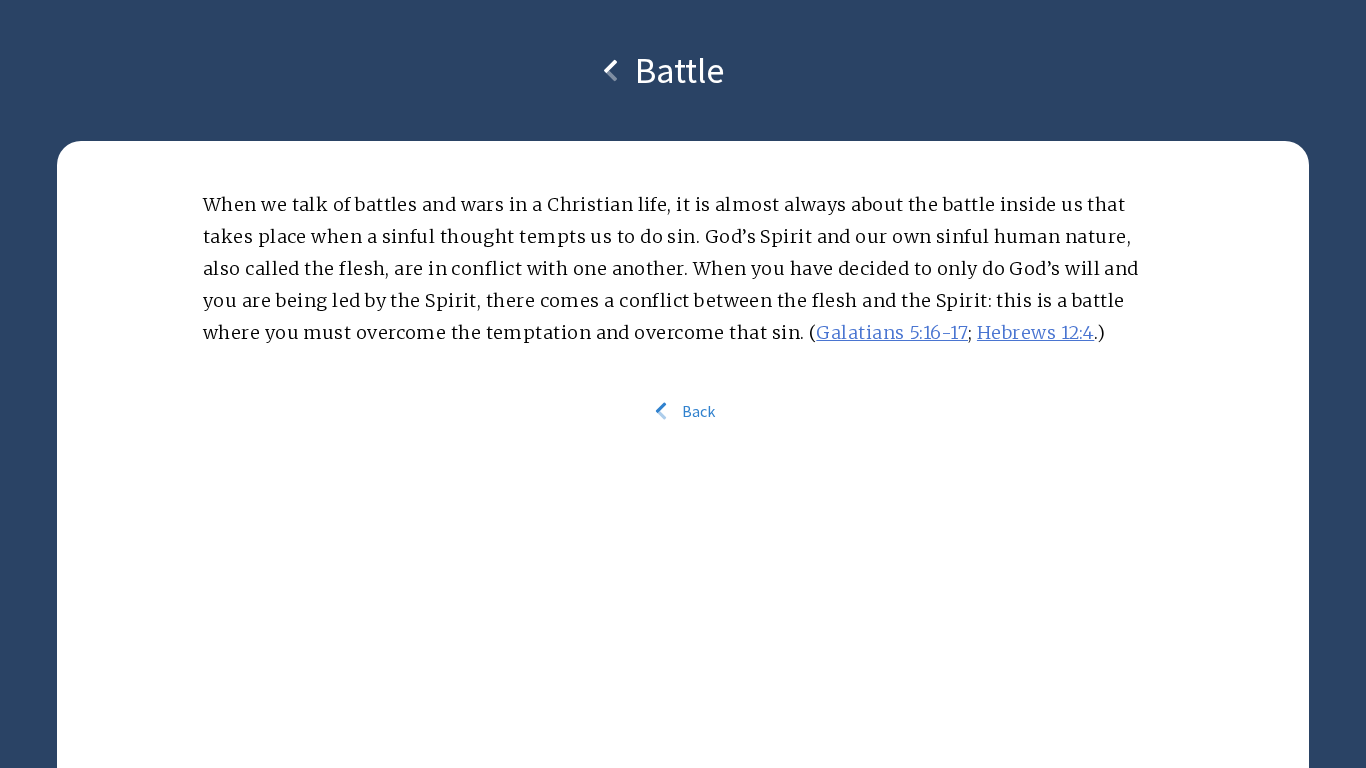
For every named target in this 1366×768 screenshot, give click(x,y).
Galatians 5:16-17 (892, 332)
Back (697, 411)
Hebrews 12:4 (1035, 332)
